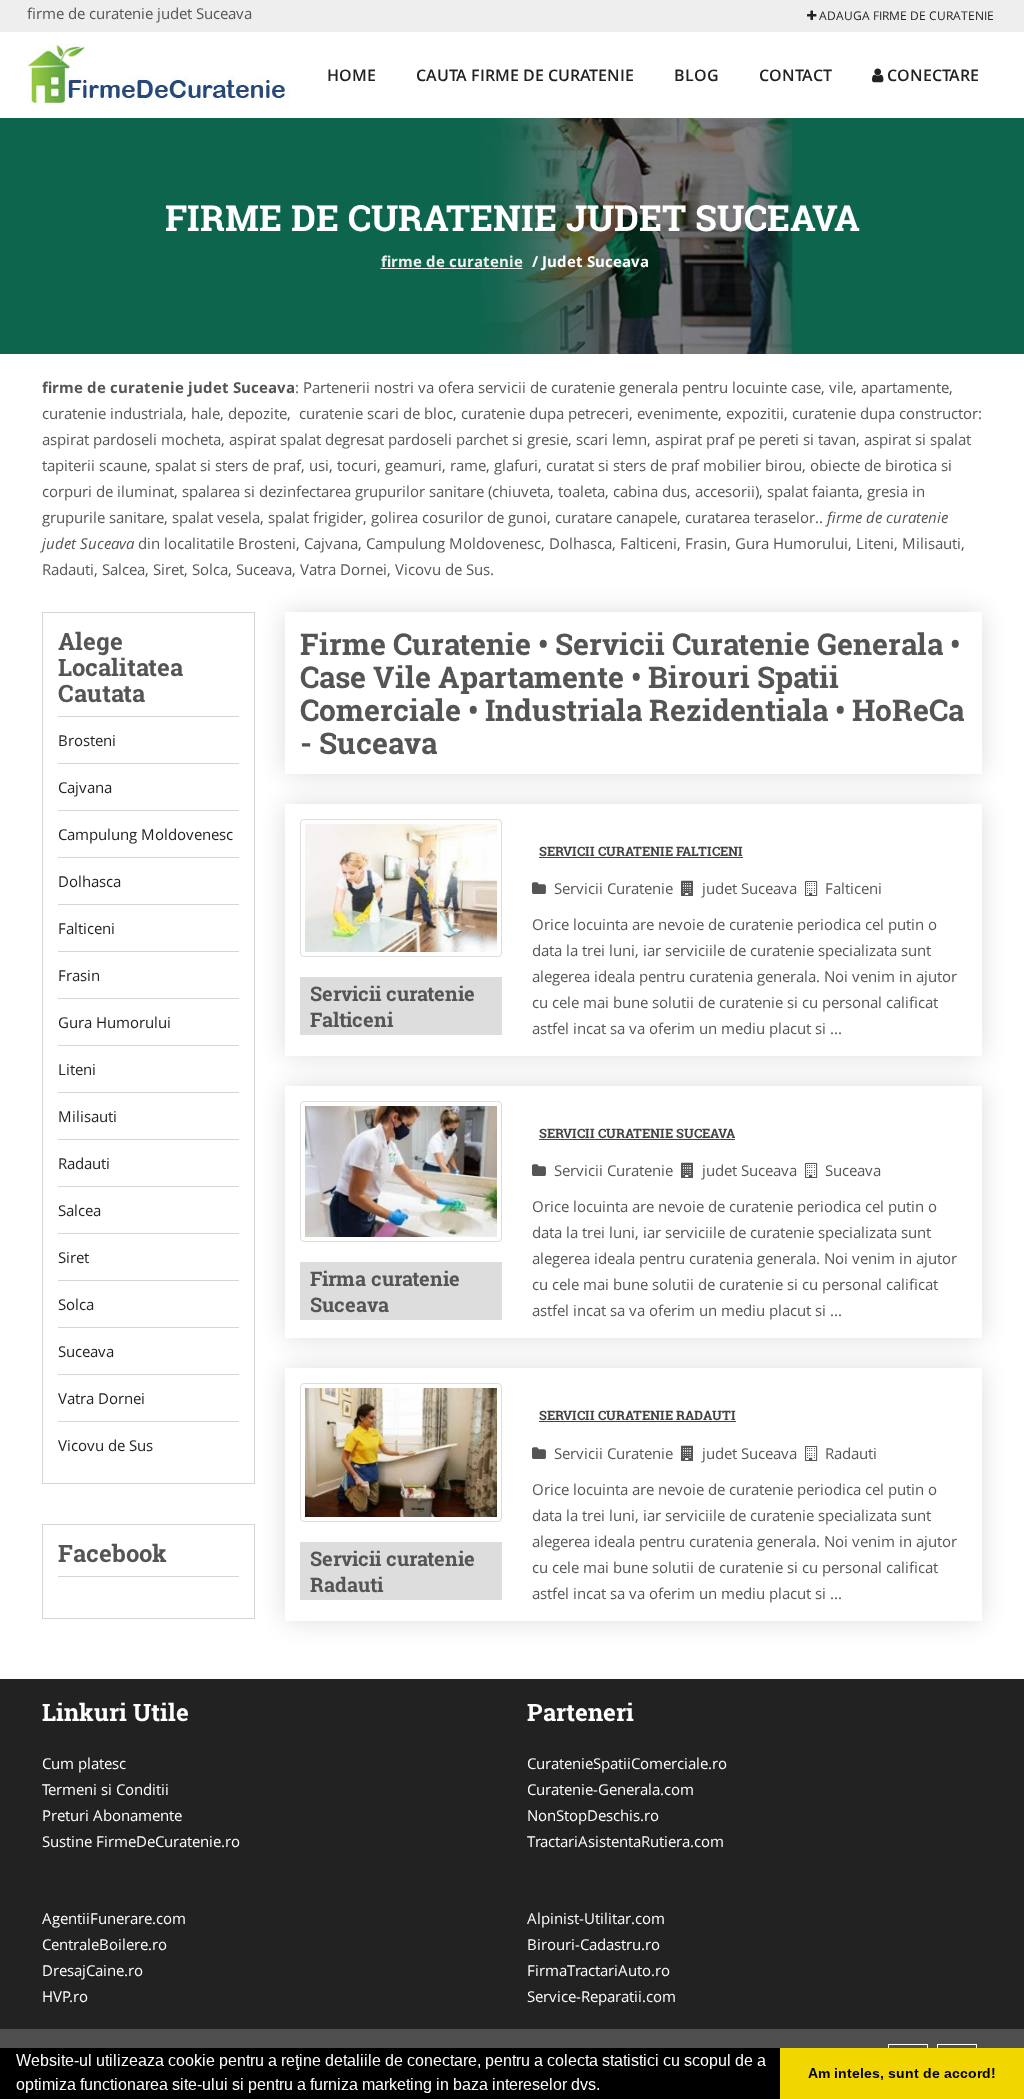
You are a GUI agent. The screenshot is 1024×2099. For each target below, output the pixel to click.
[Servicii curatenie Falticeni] (401, 888)
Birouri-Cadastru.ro (593, 1944)
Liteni (77, 1069)
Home (351, 75)
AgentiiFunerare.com (114, 1918)
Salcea (79, 1210)
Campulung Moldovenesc (145, 834)
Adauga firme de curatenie (905, 15)
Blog (696, 75)
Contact (795, 75)
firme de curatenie (452, 261)
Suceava (86, 1351)
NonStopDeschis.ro (593, 1815)
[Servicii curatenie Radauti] (401, 1452)
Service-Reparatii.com (601, 1996)
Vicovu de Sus (105, 1445)
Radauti (84, 1163)
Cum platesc (84, 1763)
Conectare (931, 75)
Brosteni (87, 740)
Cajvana (85, 787)
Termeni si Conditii (105, 1789)
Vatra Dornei (101, 1398)
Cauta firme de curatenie (525, 75)
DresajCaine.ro (92, 1970)
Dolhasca (89, 881)
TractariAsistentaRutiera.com (625, 1841)
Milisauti (87, 1116)
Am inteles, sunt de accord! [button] (902, 2073)
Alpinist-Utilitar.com (596, 1918)
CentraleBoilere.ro (104, 1944)
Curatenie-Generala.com (610, 1789)
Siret (73, 1257)
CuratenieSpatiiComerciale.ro (627, 1763)
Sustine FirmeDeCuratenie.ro (141, 1841)
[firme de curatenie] (158, 72)
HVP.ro (65, 1996)
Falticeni (86, 928)
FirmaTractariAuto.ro (598, 1970)
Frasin (79, 975)
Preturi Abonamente (112, 1815)
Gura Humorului (114, 1022)
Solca (76, 1304)
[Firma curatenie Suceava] (401, 1171)
